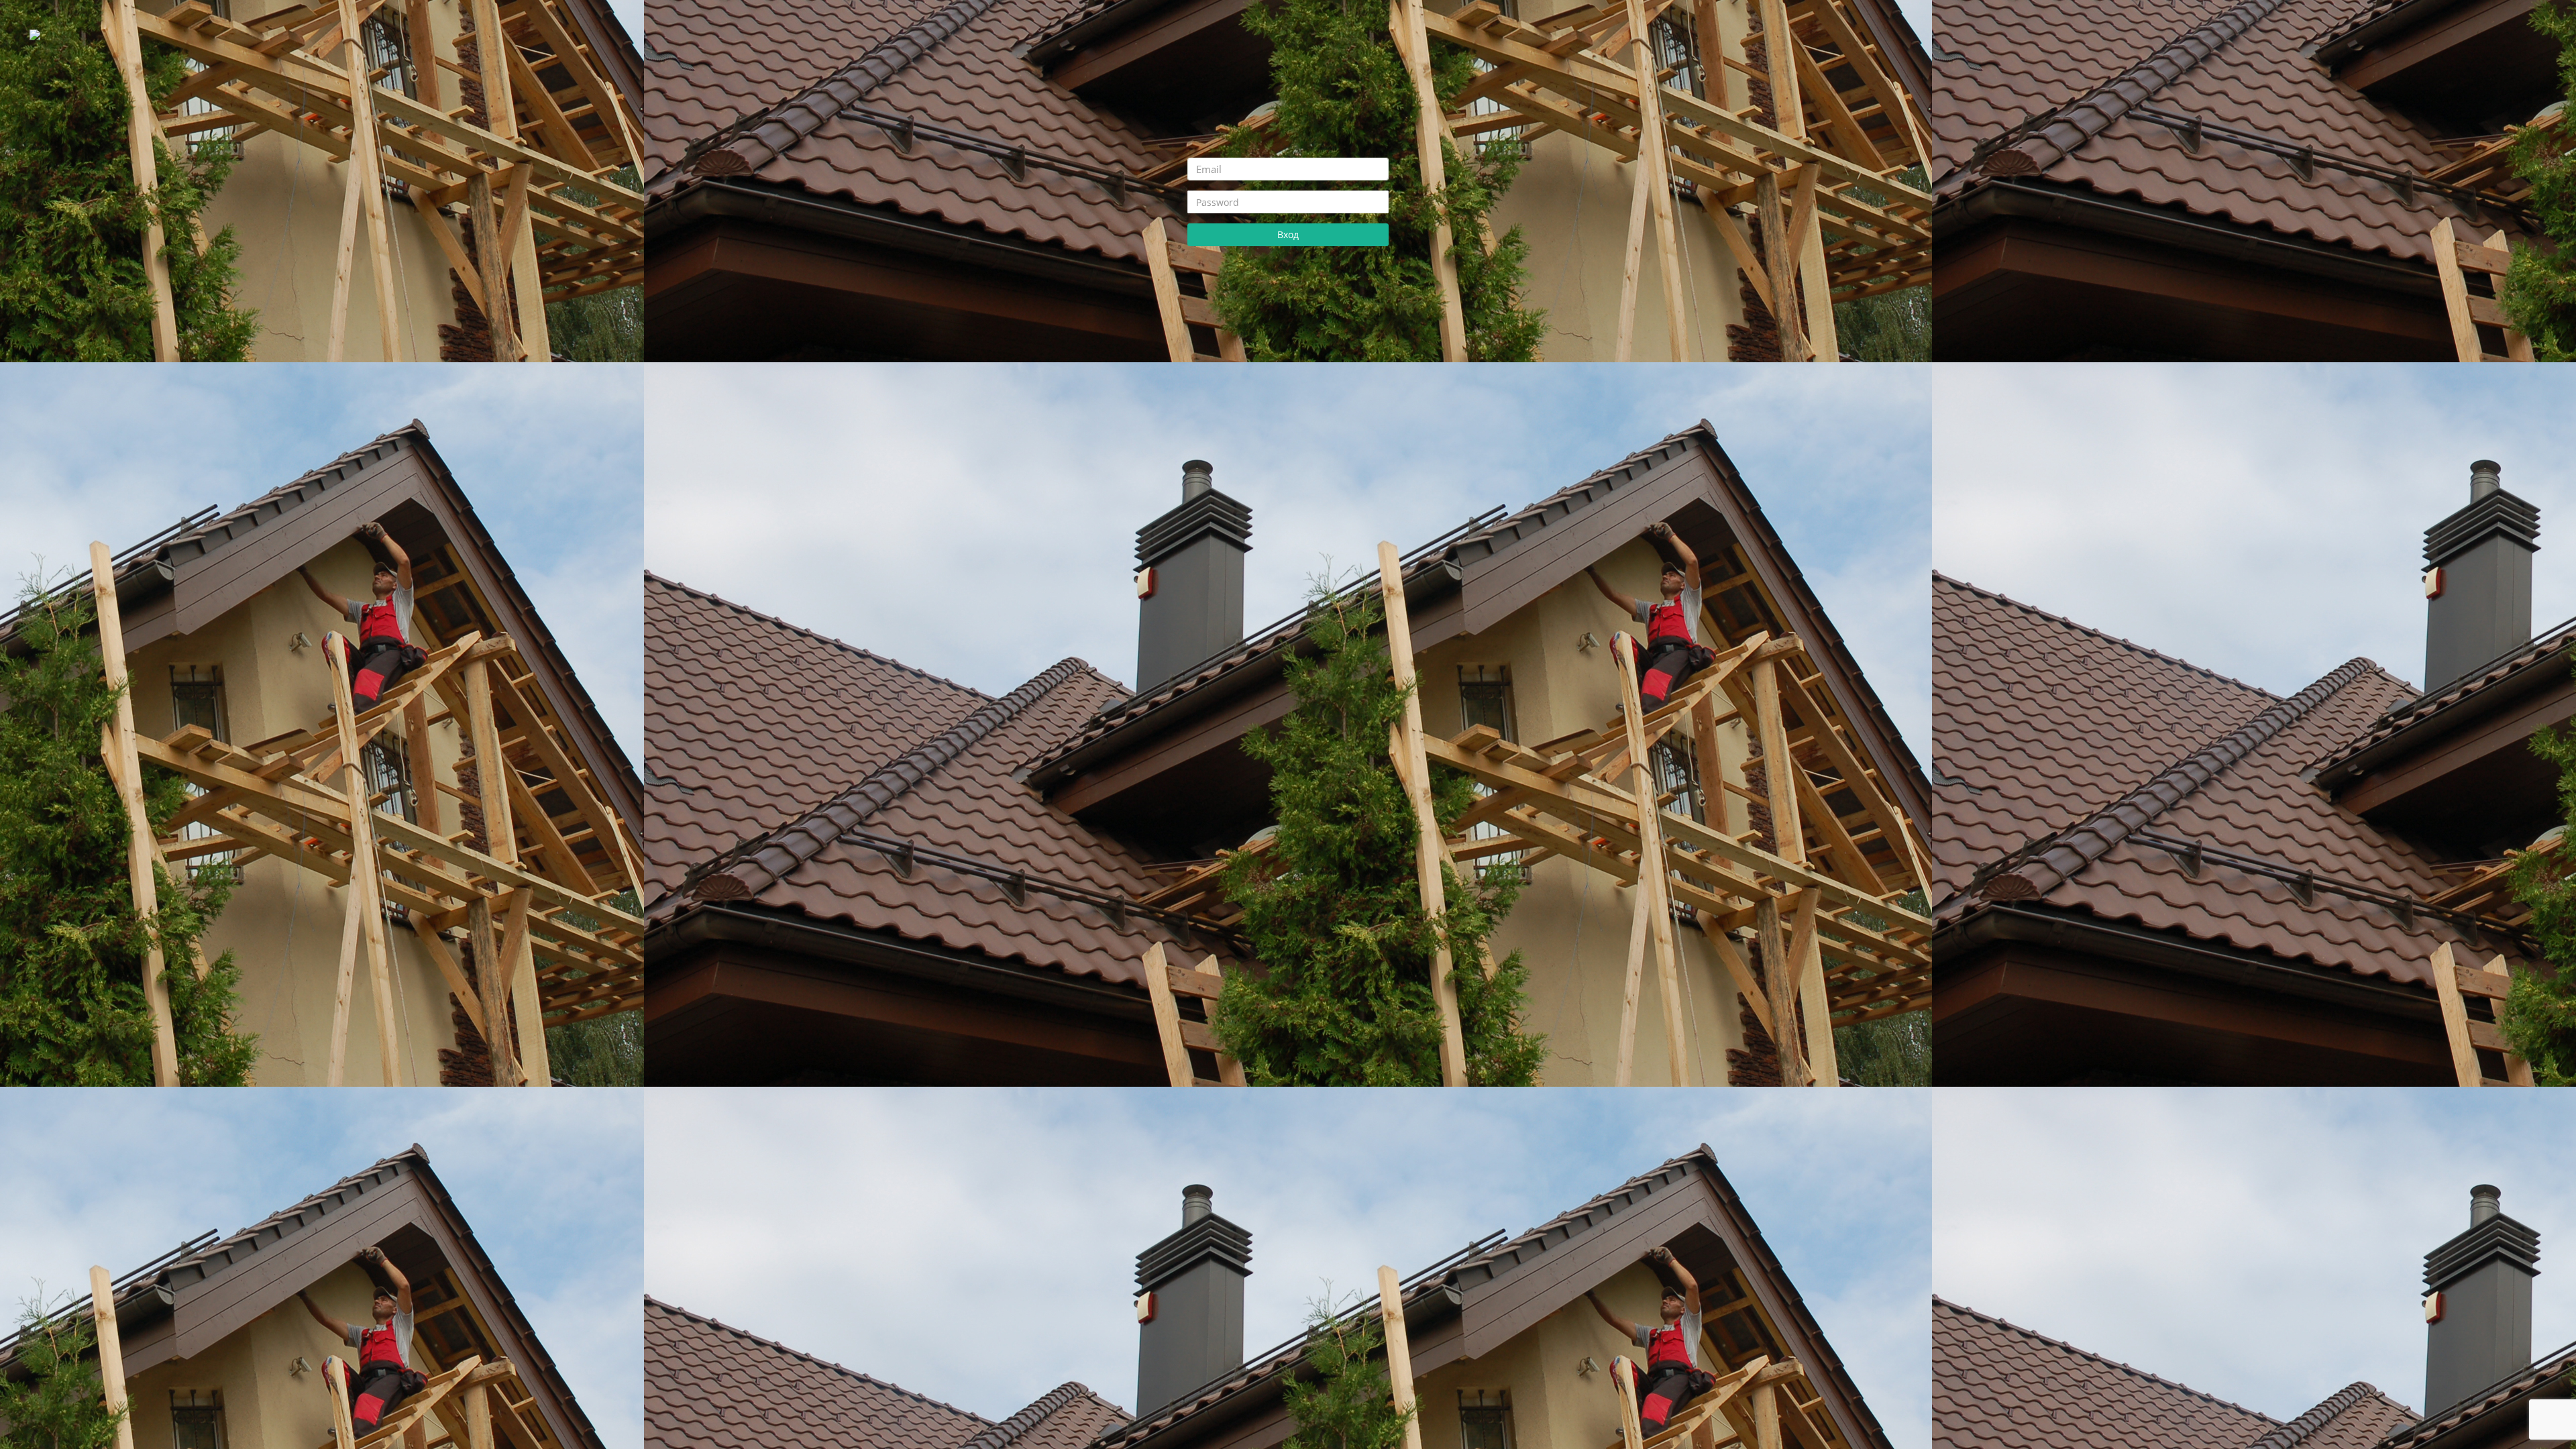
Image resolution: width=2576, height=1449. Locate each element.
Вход (1288, 234)
